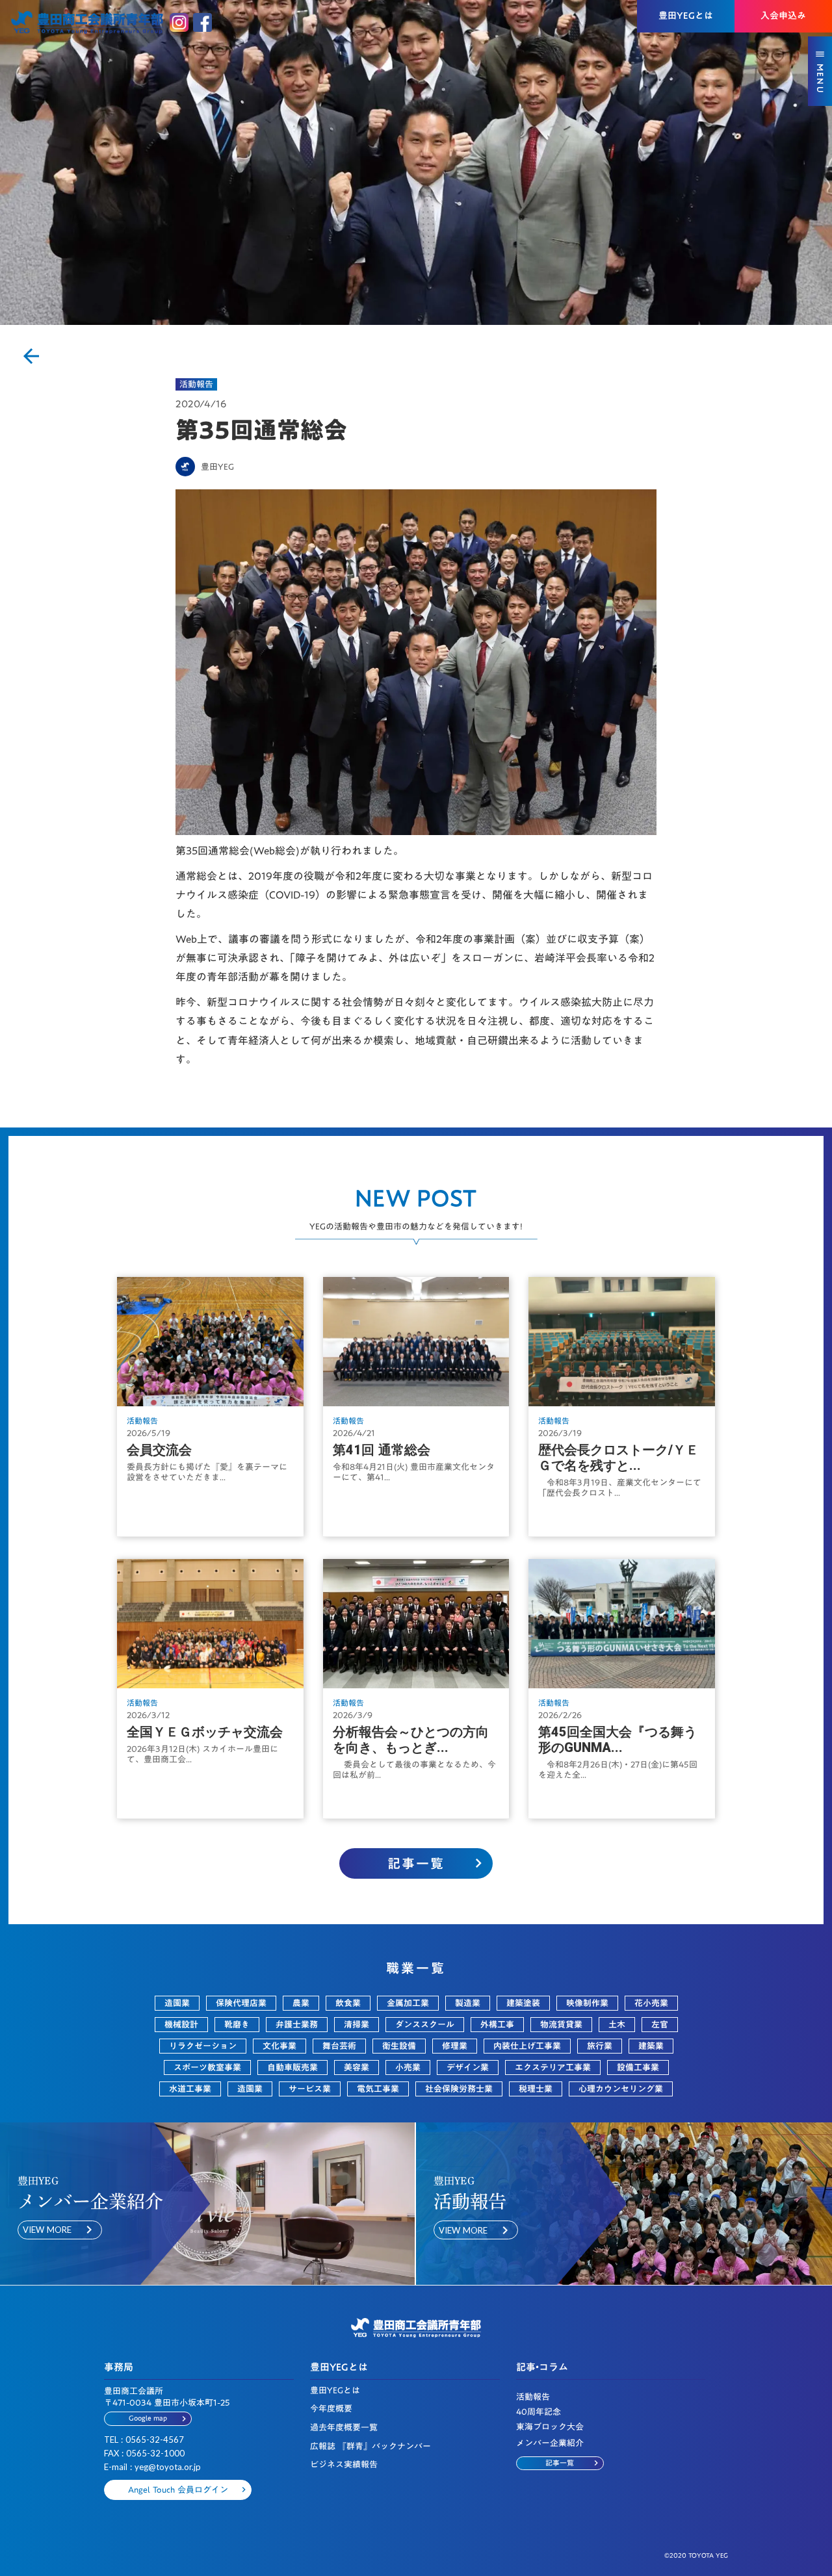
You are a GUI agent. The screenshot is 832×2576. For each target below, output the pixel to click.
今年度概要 (331, 2409)
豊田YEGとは (335, 2390)
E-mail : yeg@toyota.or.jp (152, 2467)
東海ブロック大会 (550, 2427)
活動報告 (196, 384)
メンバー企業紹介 (550, 2443)
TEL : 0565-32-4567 (144, 2440)
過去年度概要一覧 (344, 2428)
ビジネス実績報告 (344, 2465)
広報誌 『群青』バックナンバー (370, 2446)
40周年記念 (539, 2412)
